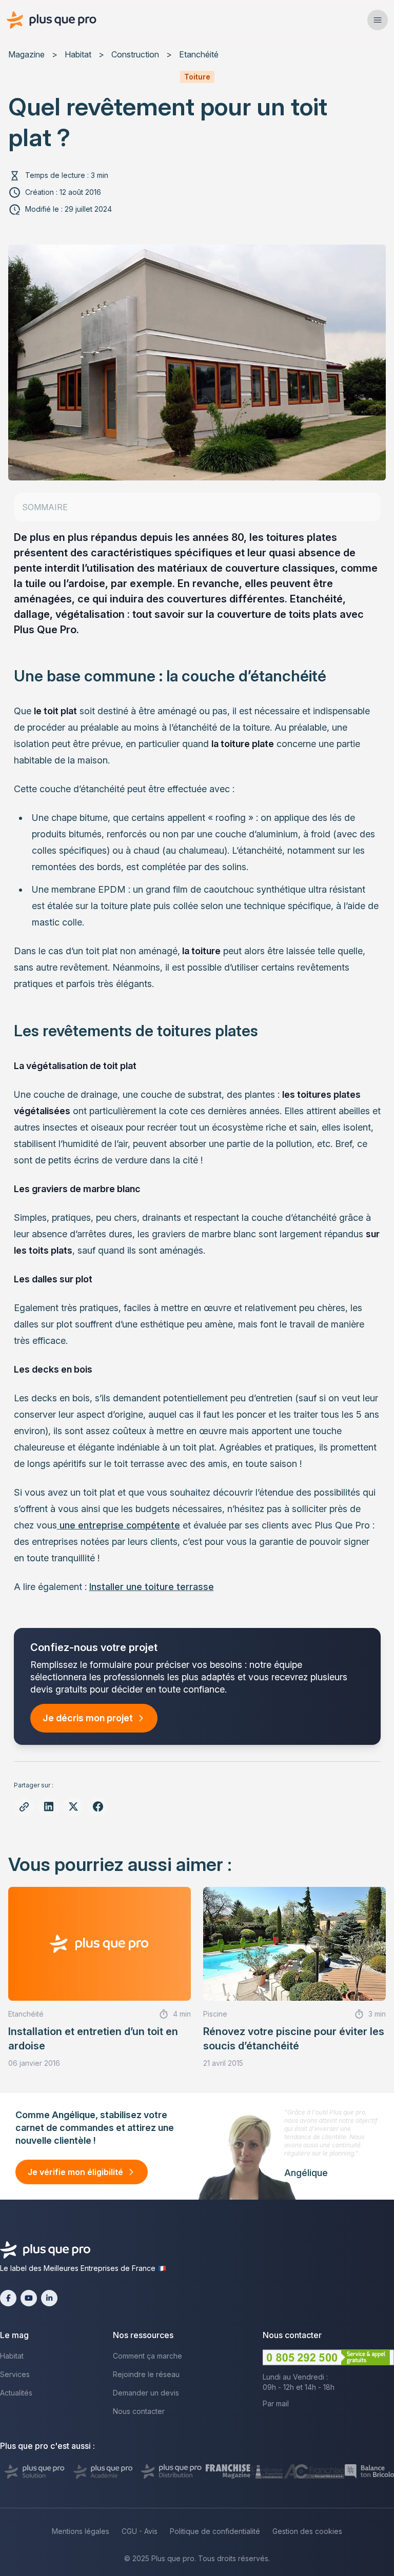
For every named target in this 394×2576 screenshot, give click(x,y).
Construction (135, 54)
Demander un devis (146, 2393)
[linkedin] (49, 2298)
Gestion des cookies (307, 2531)
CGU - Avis (140, 2531)
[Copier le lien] (24, 1807)
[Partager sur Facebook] (98, 1807)
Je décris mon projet (88, 1718)
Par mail (276, 2403)
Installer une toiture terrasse (152, 1587)
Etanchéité (199, 54)
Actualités (16, 2393)
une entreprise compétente (119, 1525)
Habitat (78, 54)
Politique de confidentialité (215, 2531)
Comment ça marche (147, 2356)
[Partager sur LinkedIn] (49, 1807)
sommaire (45, 507)
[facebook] (8, 2298)
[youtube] (29, 2298)
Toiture (197, 77)
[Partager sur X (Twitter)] (73, 1807)
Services (15, 2374)
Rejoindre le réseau (146, 2374)
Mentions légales (81, 2531)
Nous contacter (139, 2411)
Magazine (26, 54)
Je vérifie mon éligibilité (75, 2172)
